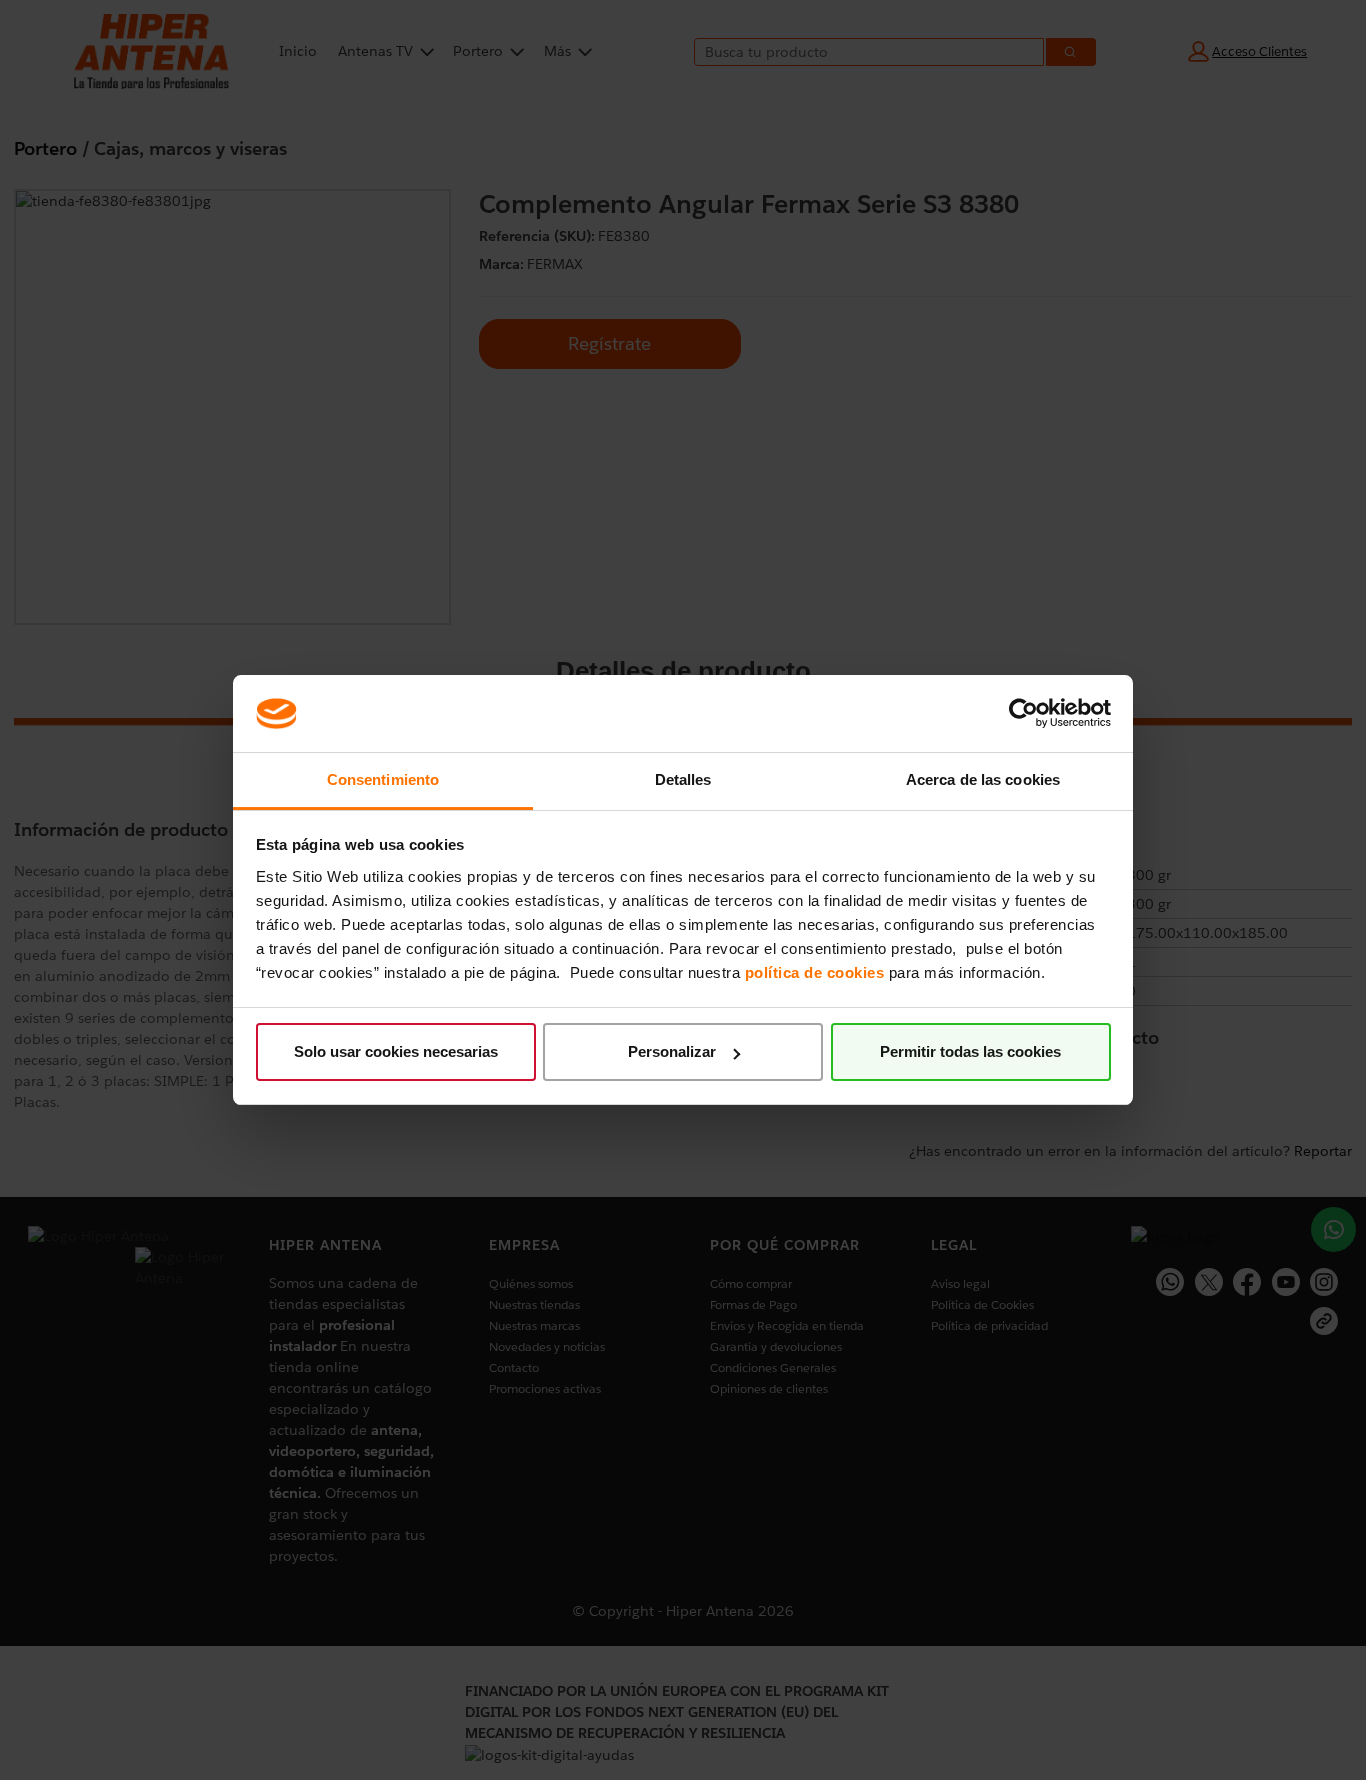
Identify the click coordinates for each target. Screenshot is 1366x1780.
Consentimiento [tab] (383, 779)
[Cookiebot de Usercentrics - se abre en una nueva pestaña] (1023, 713)
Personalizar (672, 1051)
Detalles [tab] (683, 779)
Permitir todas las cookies (970, 1051)
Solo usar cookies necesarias (396, 1051)
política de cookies (815, 972)
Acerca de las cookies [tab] (983, 779)
